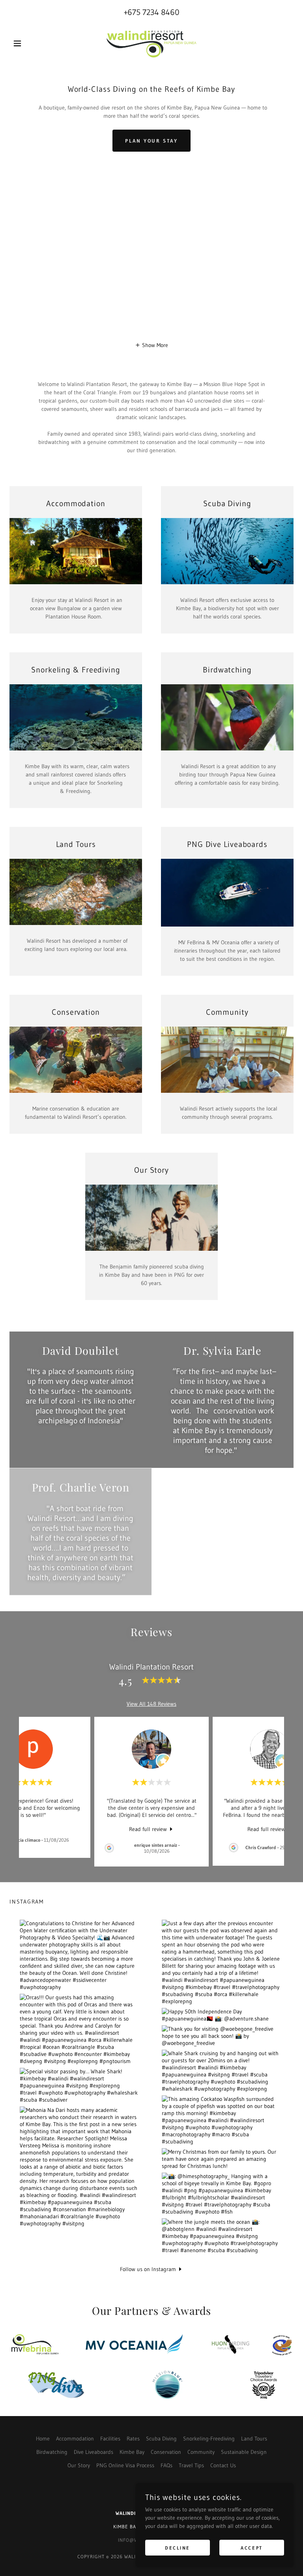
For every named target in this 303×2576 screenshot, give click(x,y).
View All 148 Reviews (151, 1704)
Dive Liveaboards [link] (94, 2452)
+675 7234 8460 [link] (152, 12)
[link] (151, 43)
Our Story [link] (79, 2465)
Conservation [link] (166, 2452)
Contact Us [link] (223, 2465)
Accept (252, 2548)
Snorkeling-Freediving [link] (209, 2439)
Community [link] (201, 2452)
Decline (178, 2548)
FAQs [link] (166, 2465)
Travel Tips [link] (191, 2465)
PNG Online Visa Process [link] (125, 2465)
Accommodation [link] (75, 2439)
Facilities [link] (110, 2439)
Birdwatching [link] (52, 2452)
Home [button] (43, 2439)
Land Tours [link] (254, 2439)
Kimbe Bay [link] (132, 2452)
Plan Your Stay (151, 141)
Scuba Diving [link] (161, 2439)
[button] (31, 43)
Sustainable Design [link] (244, 2452)
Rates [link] (133, 2439)
